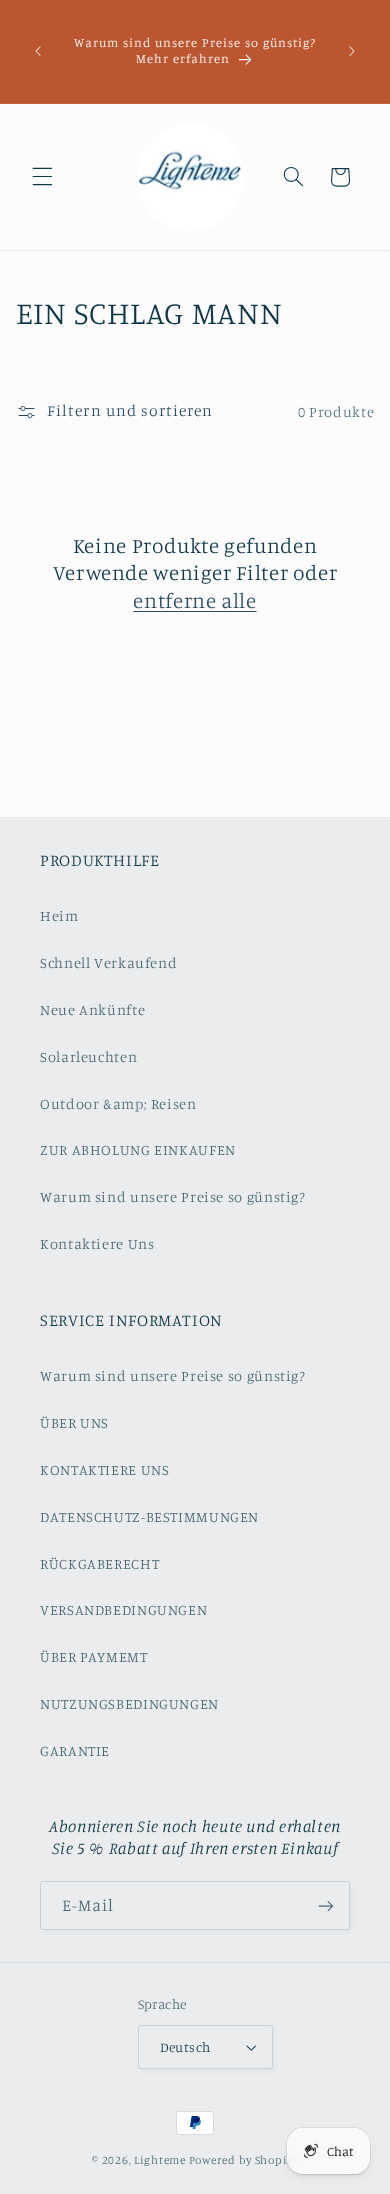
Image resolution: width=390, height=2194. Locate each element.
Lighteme (160, 2160)
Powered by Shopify (243, 2160)
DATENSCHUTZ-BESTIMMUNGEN (149, 1516)
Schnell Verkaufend (108, 962)
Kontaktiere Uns (97, 1243)
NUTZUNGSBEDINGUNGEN (129, 1703)
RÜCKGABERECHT (99, 1563)
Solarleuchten (88, 1056)
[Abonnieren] (326, 1905)
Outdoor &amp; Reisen (118, 1103)
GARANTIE (75, 1750)
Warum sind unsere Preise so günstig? (173, 1196)
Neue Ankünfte (92, 1009)
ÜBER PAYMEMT (94, 1656)
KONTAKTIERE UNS (104, 1469)
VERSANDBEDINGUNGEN (123, 1609)
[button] (42, 177)
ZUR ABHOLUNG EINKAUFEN (138, 1149)
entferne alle (194, 600)
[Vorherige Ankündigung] (38, 51)
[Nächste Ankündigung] (352, 51)
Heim (59, 915)
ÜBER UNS (74, 1422)
